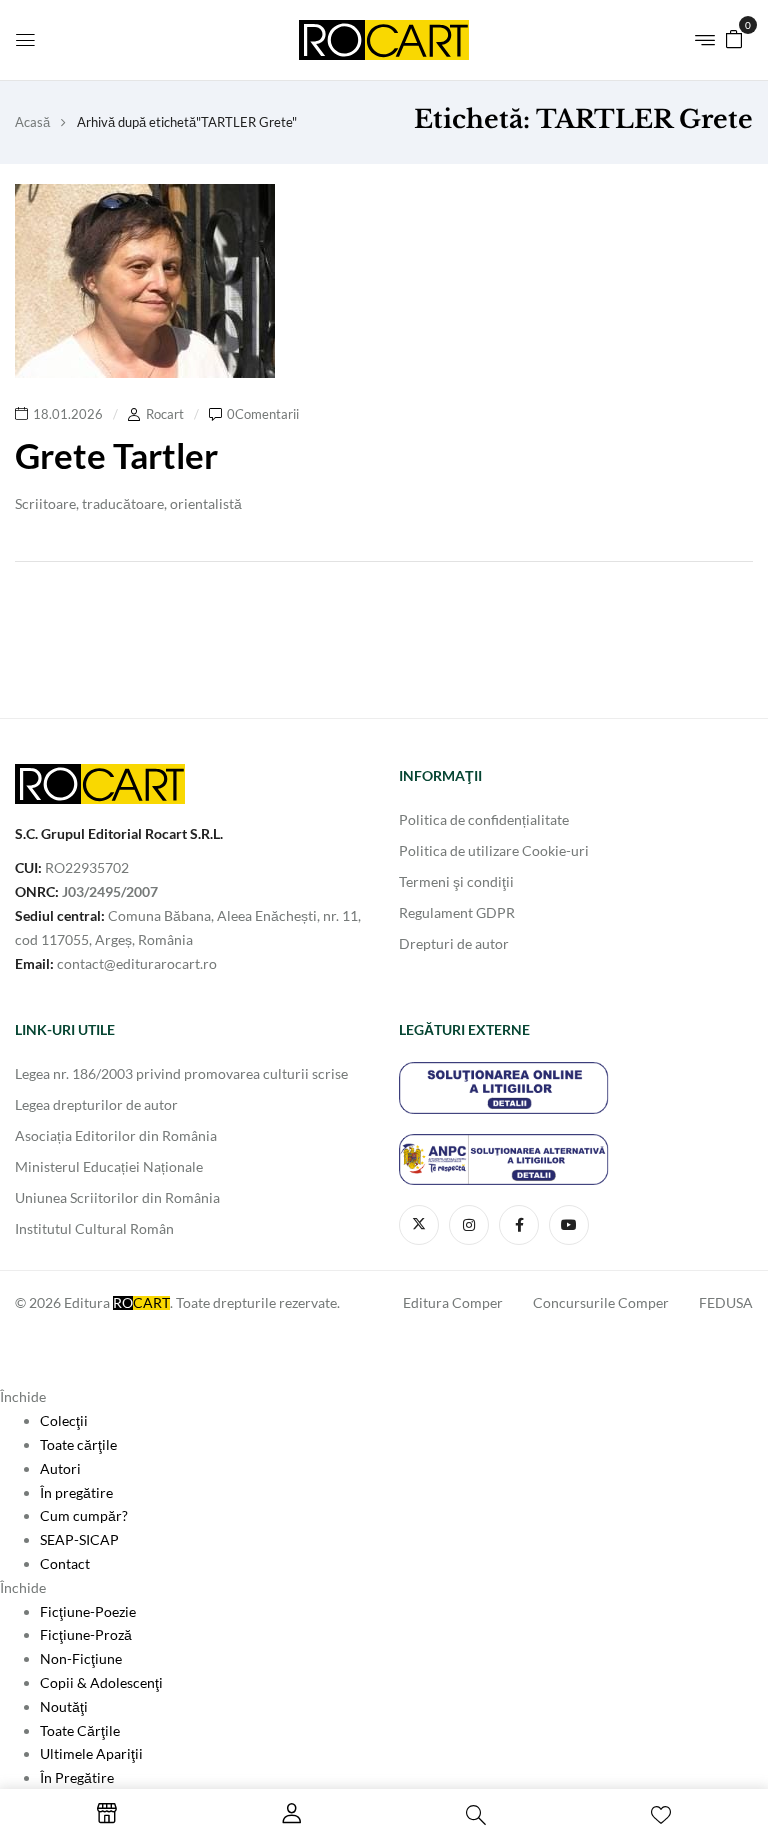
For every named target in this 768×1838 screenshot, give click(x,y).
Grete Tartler (116, 455)
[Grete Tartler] (145, 195)
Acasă (32, 122)
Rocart (165, 414)
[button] (734, 37)
